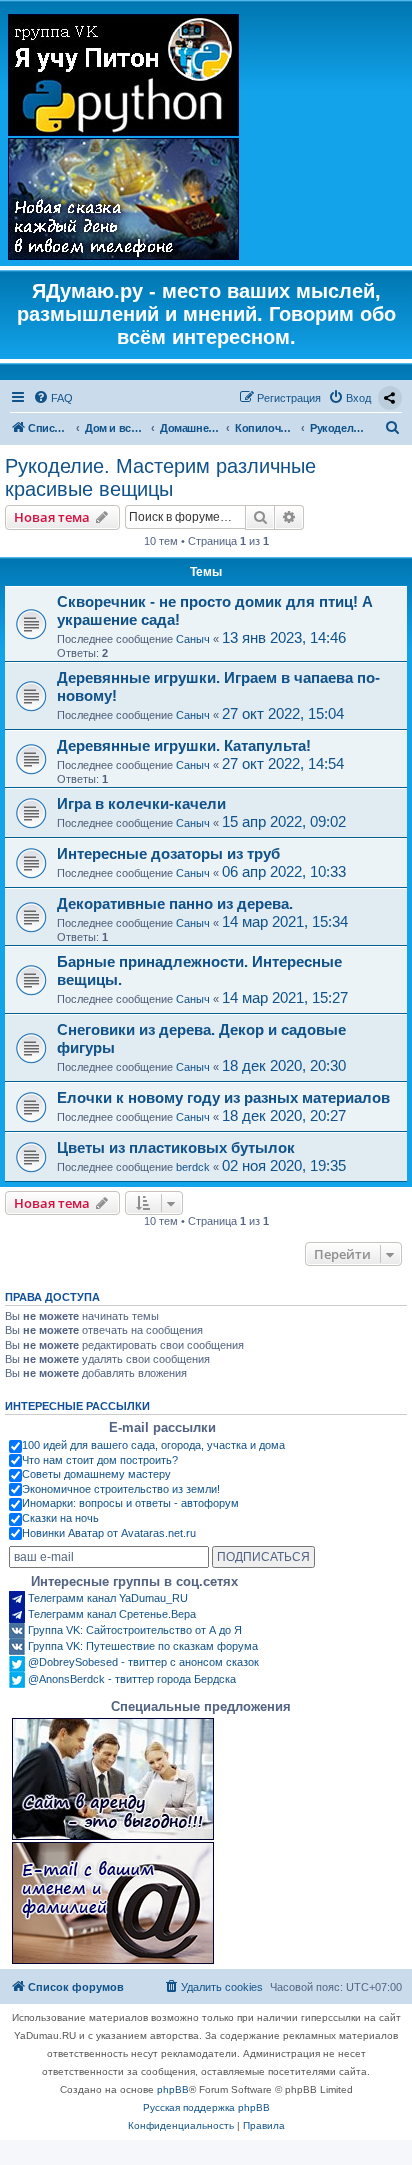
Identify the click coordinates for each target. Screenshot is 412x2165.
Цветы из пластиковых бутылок (176, 1147)
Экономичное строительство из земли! (121, 1489)
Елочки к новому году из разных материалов (223, 1097)
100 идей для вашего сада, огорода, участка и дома (153, 1445)
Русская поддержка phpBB (206, 2107)
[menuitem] (53, 398)
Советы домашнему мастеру (96, 1474)
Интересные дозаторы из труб (168, 853)
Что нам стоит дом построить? (100, 1460)
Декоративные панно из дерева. (175, 903)
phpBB (173, 2089)
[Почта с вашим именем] (113, 1903)
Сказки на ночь (60, 1518)
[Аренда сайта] (113, 1779)
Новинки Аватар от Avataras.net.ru (109, 1533)
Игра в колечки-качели (141, 803)
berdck (193, 1167)
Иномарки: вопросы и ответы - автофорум (130, 1503)
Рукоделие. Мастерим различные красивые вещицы (160, 477)
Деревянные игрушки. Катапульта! (184, 745)
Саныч (193, 639)
